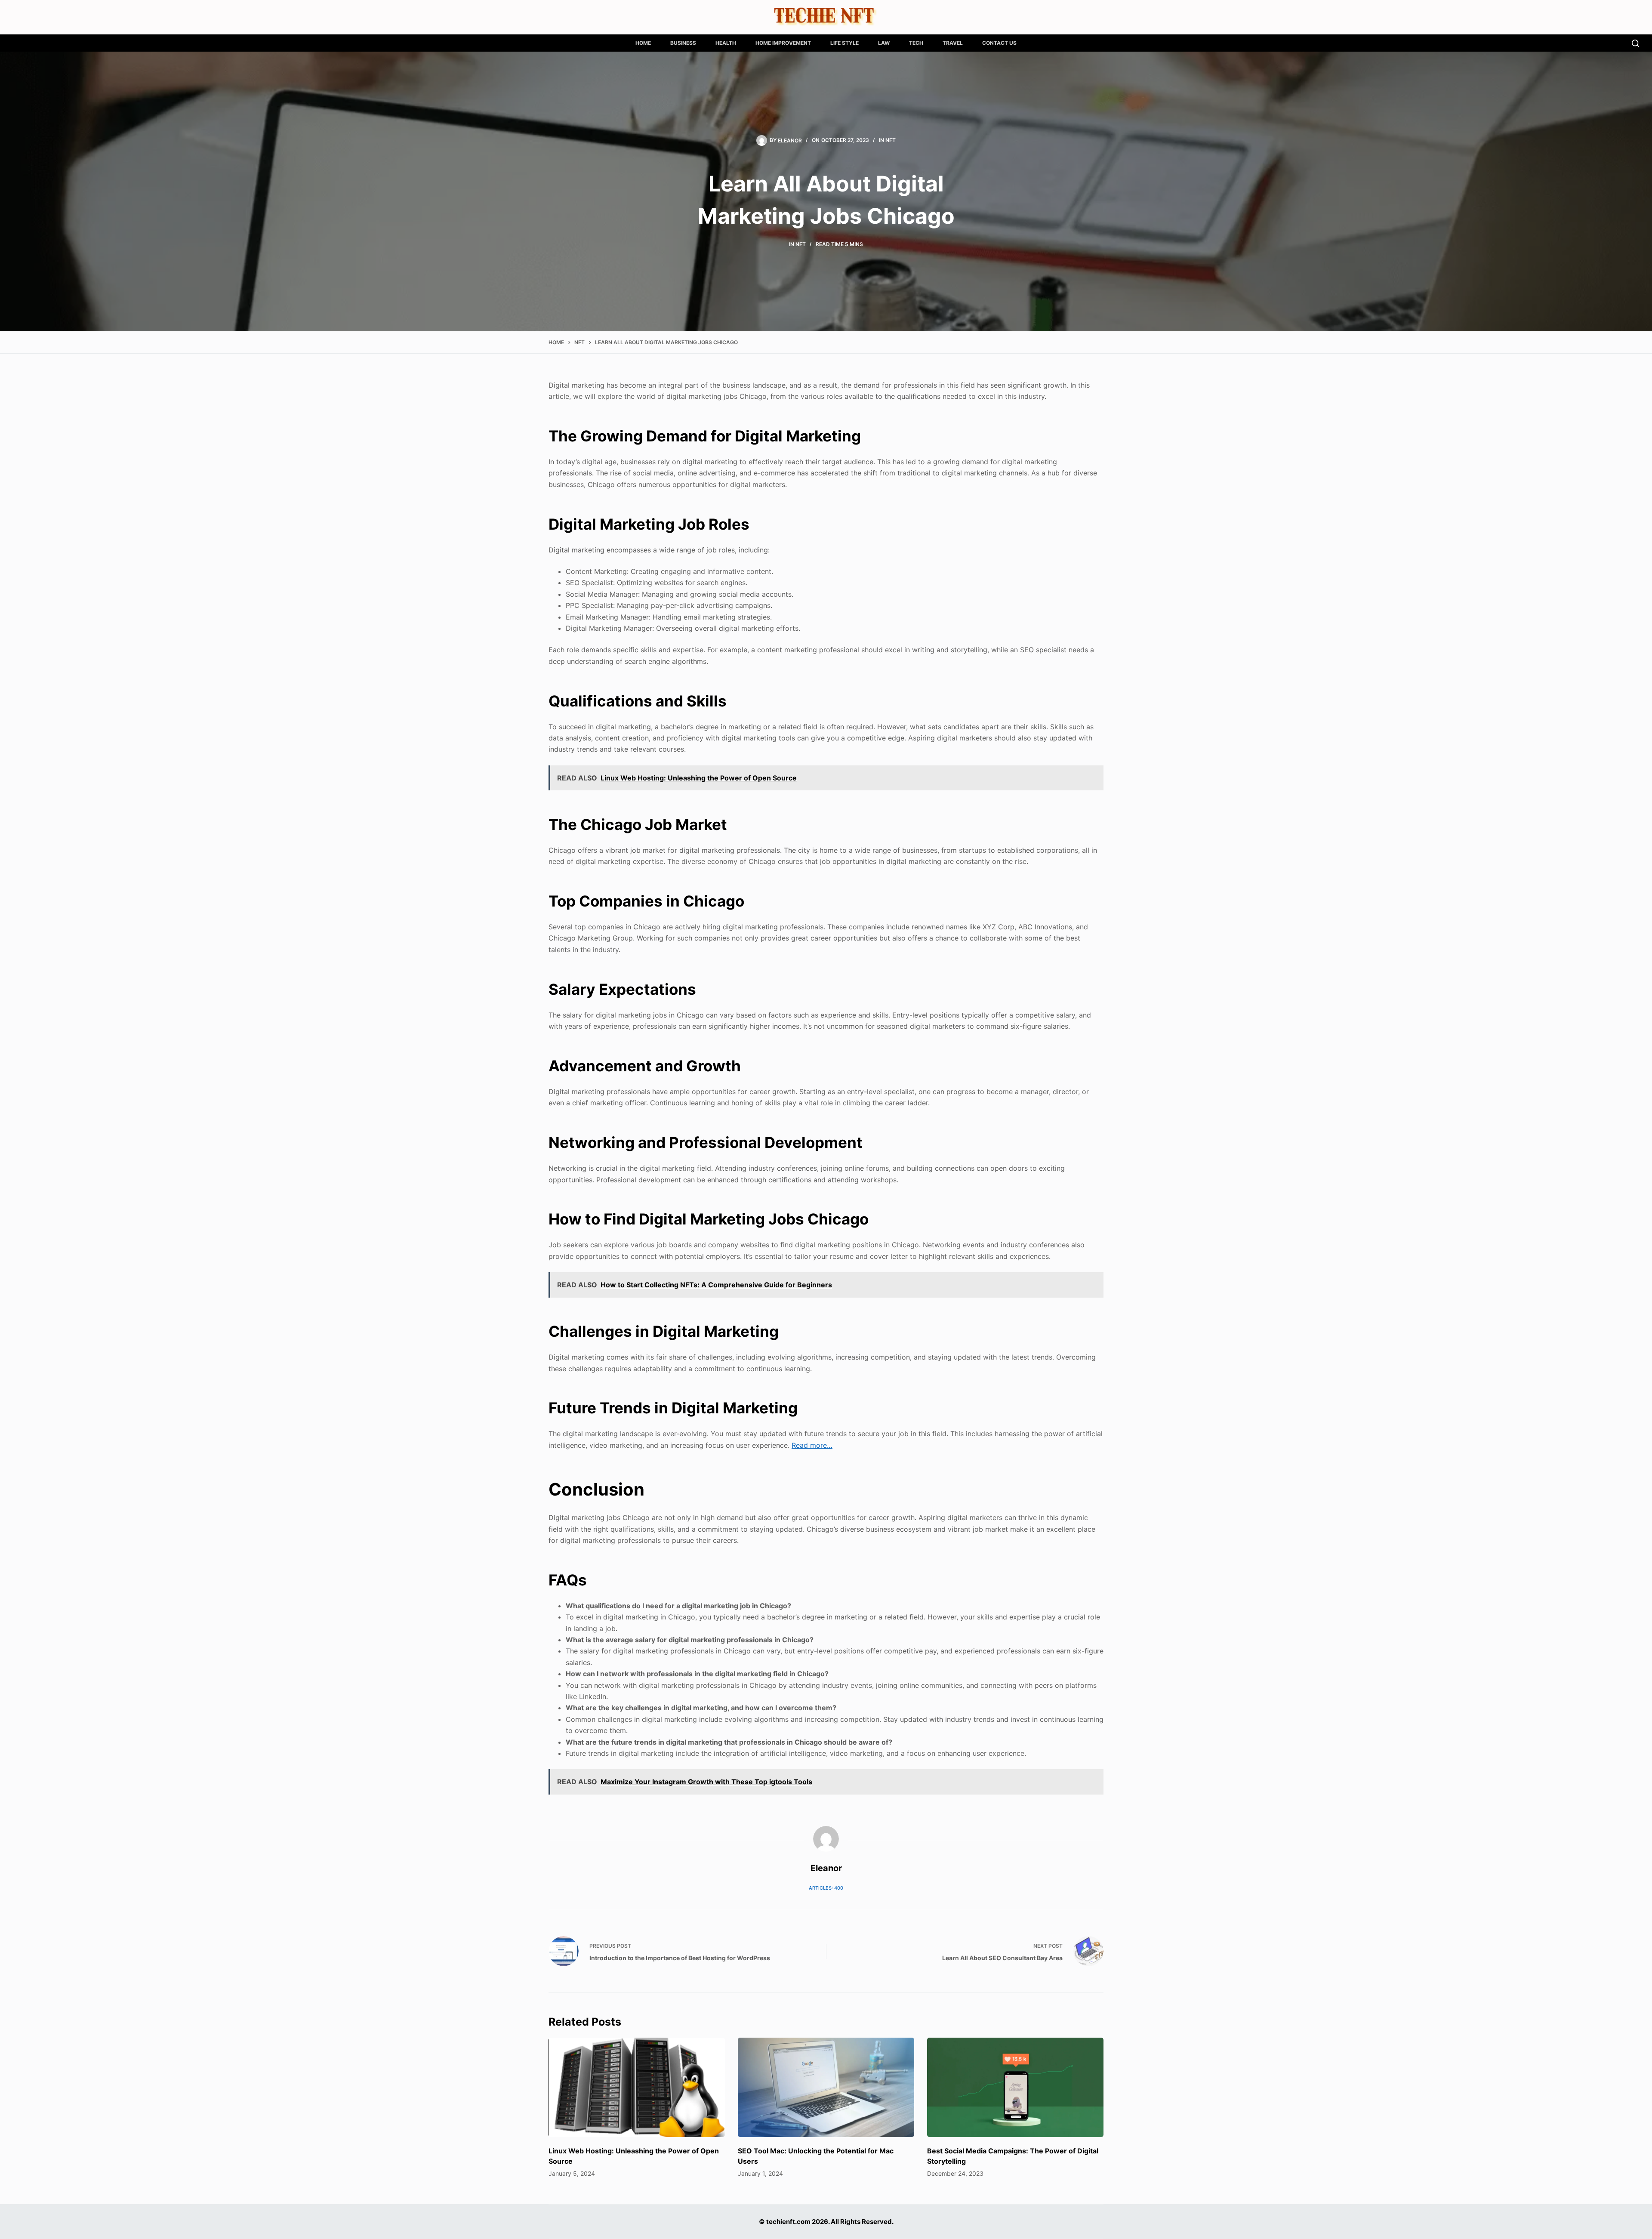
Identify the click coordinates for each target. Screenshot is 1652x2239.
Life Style (844, 43)
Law (884, 43)
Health (726, 43)
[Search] (1635, 43)
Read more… (812, 1445)
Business (683, 43)
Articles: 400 (826, 1888)
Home (643, 43)
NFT (891, 140)
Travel (953, 43)
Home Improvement (783, 43)
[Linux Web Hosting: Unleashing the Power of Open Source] (637, 2087)
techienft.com (788, 2222)
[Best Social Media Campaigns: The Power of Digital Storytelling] (1015, 2087)
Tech (916, 43)
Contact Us (999, 43)
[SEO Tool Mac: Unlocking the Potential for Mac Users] (826, 2087)
